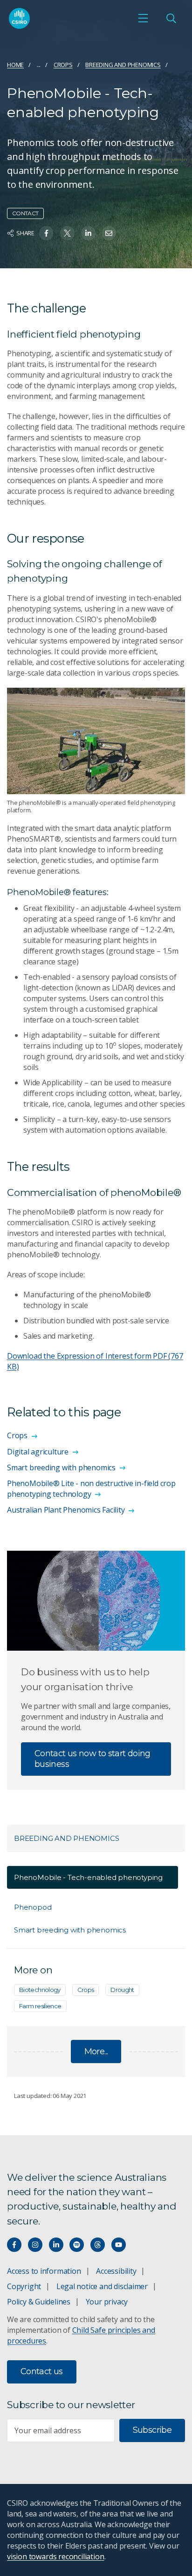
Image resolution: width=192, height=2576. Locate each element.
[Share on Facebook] (46, 233)
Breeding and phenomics (123, 65)
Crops (63, 65)
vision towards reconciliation (56, 2556)
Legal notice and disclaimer (102, 2286)
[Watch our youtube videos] (119, 2245)
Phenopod (33, 1907)
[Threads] (98, 2245)
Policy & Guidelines (39, 2302)
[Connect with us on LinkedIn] (56, 2245)
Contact (25, 213)
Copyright (24, 2286)
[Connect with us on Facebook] (14, 2245)
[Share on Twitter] (67, 233)
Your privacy (107, 2302)
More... (96, 2052)
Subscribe (152, 2430)
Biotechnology (40, 1990)
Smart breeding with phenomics (70, 1930)
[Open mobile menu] (143, 18)
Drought (122, 1990)
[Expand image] (96, 741)
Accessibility (116, 2271)
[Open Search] (171, 18)
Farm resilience (40, 2006)
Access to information (44, 2271)
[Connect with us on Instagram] (35, 2245)
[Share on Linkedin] (88, 233)
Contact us (42, 2371)
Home (15, 65)
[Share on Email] (109, 233)
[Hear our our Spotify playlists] (77, 2245)
